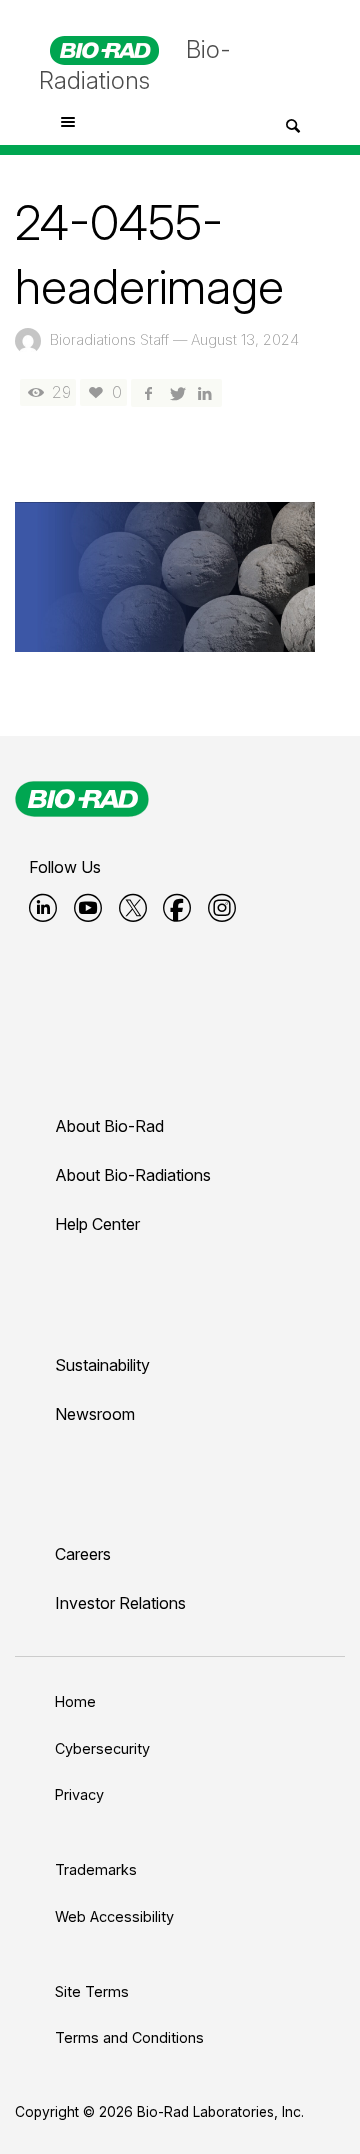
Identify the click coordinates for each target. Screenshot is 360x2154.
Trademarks (96, 1869)
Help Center (97, 1224)
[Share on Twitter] (176, 392)
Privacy (79, 1794)
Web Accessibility (114, 1916)
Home (75, 1701)
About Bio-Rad (109, 1126)
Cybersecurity (102, 1748)
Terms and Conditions (129, 2037)
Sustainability (102, 1365)
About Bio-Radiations (133, 1175)
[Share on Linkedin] (205, 392)
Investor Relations (120, 1603)
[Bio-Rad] (82, 799)
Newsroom (95, 1414)
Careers (83, 1554)
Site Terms (92, 1991)
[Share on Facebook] (148, 392)
